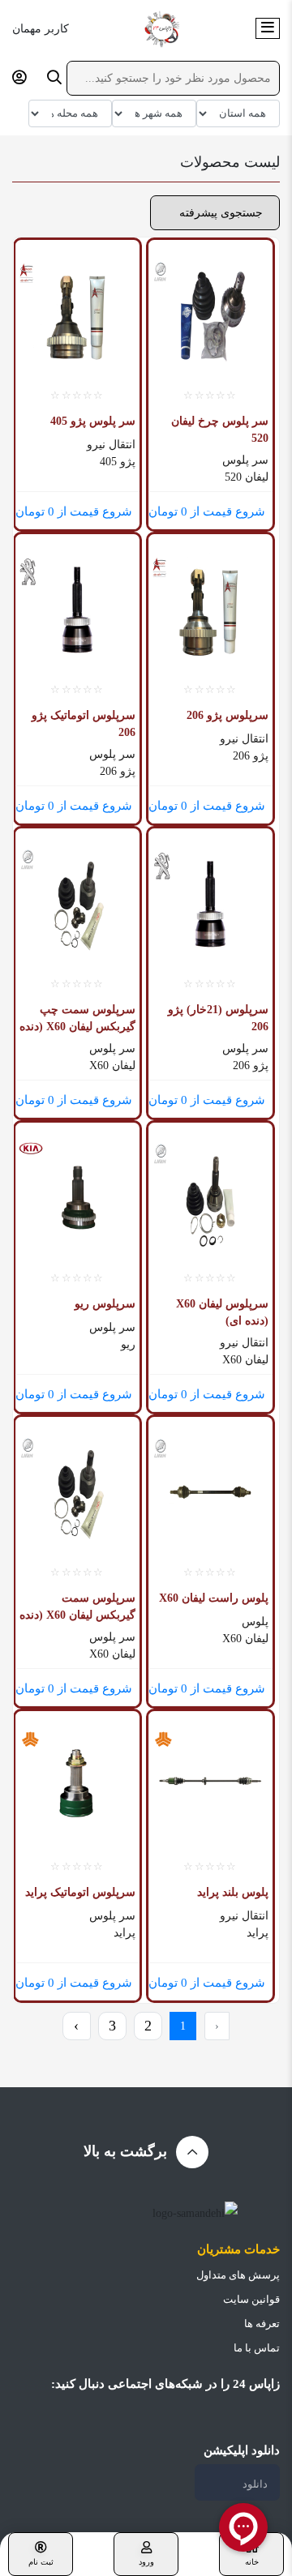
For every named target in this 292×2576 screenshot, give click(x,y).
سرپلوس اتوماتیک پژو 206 (84, 724)
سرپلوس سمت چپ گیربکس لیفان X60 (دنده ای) (77, 1018)
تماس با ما (257, 2348)
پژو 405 (118, 462)
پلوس (255, 1622)
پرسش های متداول (238, 2275)
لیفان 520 (247, 477)
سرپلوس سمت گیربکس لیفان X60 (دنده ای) (77, 1607)
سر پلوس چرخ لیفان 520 (220, 430)
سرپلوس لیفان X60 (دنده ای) (222, 1312)
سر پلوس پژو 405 (93, 421)
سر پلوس (245, 460)
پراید (258, 1933)
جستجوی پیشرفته (219, 213)
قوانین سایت (251, 2299)
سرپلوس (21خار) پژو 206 (218, 1018)
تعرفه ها (262, 2324)
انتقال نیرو (111, 445)
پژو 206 (251, 756)
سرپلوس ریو (105, 1304)
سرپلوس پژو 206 (228, 715)
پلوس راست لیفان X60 (214, 1598)
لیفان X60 (112, 1065)
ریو (128, 1344)
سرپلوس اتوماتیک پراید (80, 1892)
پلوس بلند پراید (233, 1892)
